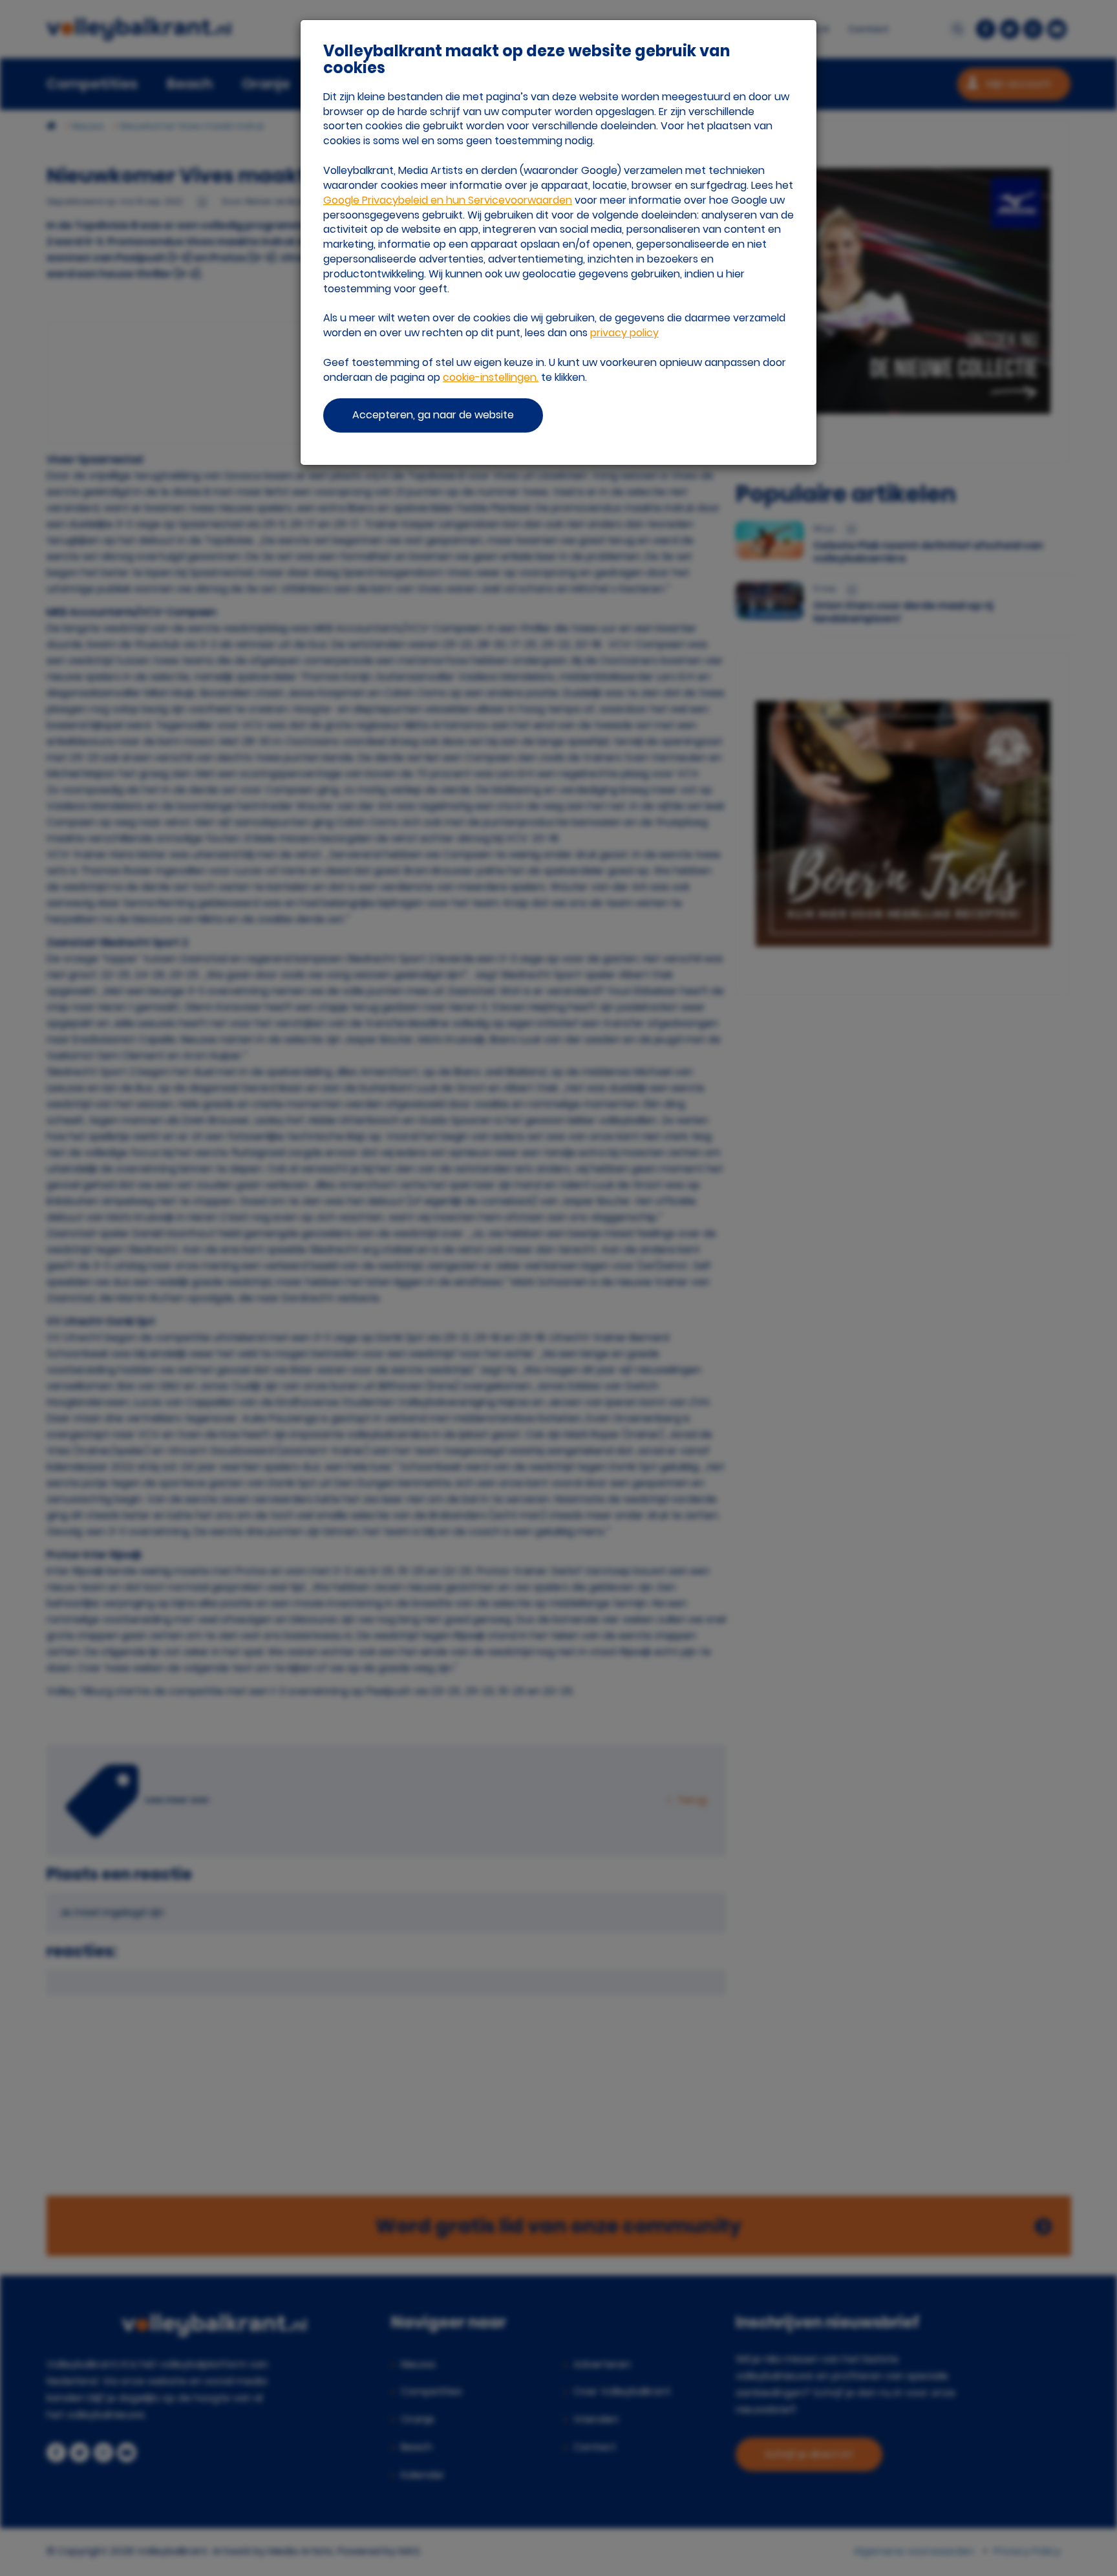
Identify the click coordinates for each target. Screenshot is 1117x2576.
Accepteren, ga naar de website (433, 415)
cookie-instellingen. (491, 377)
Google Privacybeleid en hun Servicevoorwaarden (448, 200)
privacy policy (624, 333)
